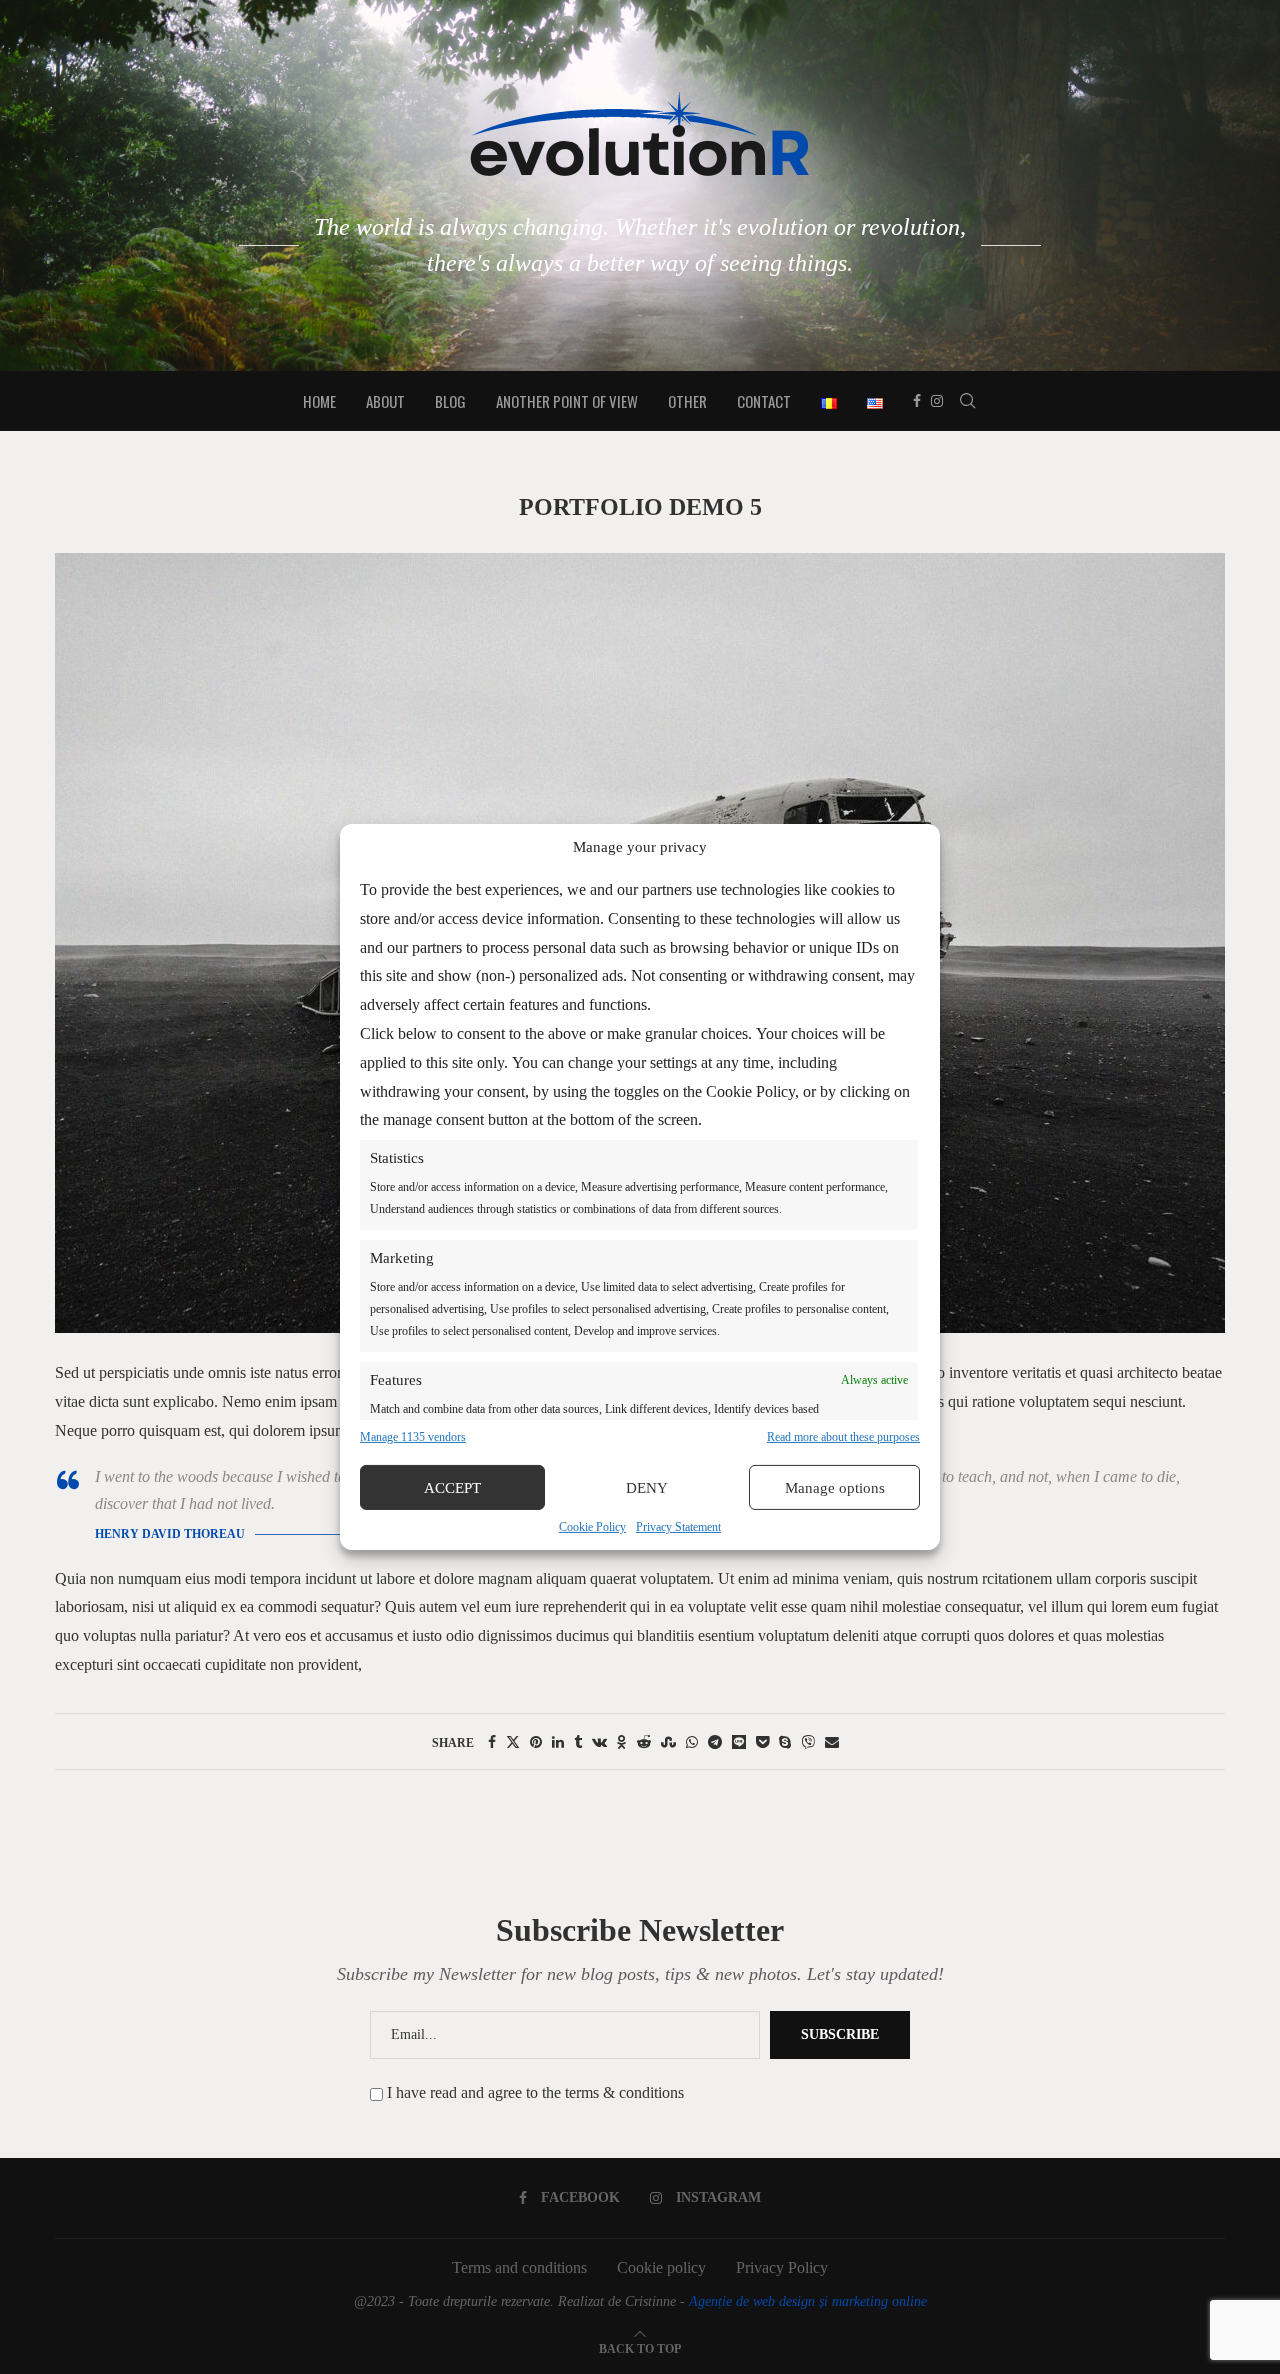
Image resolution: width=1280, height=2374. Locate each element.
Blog (450, 401)
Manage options (835, 1488)
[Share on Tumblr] (578, 1742)
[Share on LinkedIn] (558, 1742)
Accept (452, 1488)
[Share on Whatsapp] (692, 1742)
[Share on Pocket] (762, 1742)
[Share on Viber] (808, 1742)
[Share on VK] (599, 1742)
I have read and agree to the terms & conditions (535, 2092)
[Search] (968, 401)
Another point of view (567, 401)
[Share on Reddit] (644, 1742)
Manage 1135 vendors (413, 1437)
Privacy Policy (782, 2267)
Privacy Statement (678, 1527)
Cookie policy (661, 2267)
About (385, 401)
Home (319, 401)
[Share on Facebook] (492, 1742)
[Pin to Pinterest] (536, 1742)
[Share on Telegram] (715, 1742)
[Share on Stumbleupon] (668, 1742)
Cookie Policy (592, 1527)
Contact (764, 401)
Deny (647, 1488)
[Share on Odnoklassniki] (622, 1742)
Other (687, 401)
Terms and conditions (519, 2267)
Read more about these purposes (843, 1437)
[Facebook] (917, 401)
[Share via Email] (832, 1742)
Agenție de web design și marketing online (808, 2301)
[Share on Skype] (785, 1742)
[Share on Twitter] (513, 1742)
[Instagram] (937, 401)
